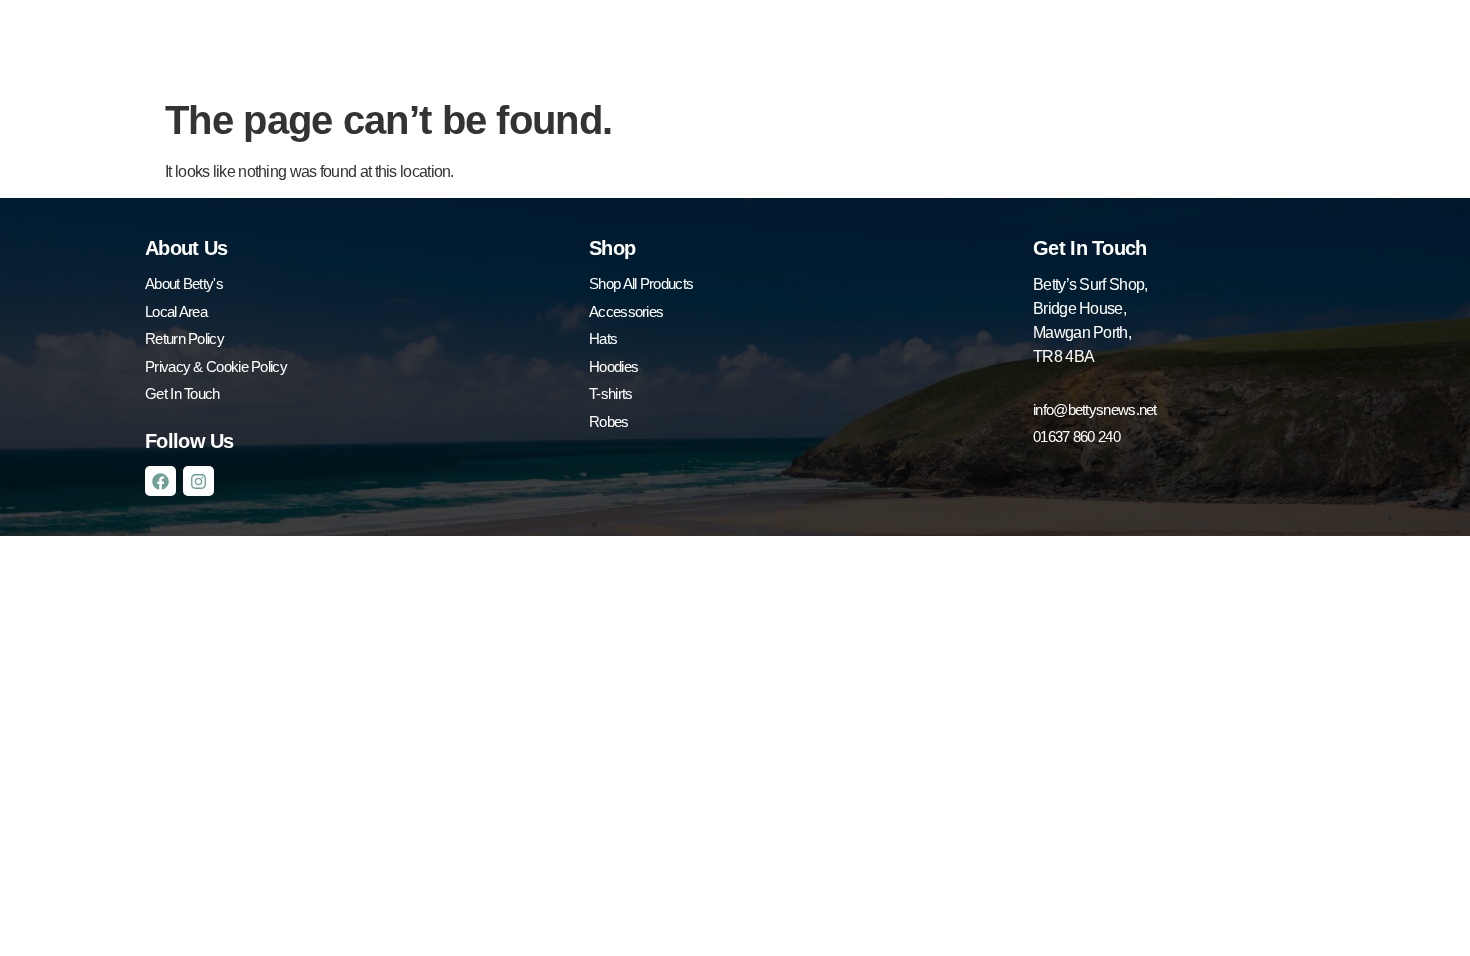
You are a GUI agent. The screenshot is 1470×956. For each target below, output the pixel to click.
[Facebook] (160, 481)
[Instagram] (198, 481)
